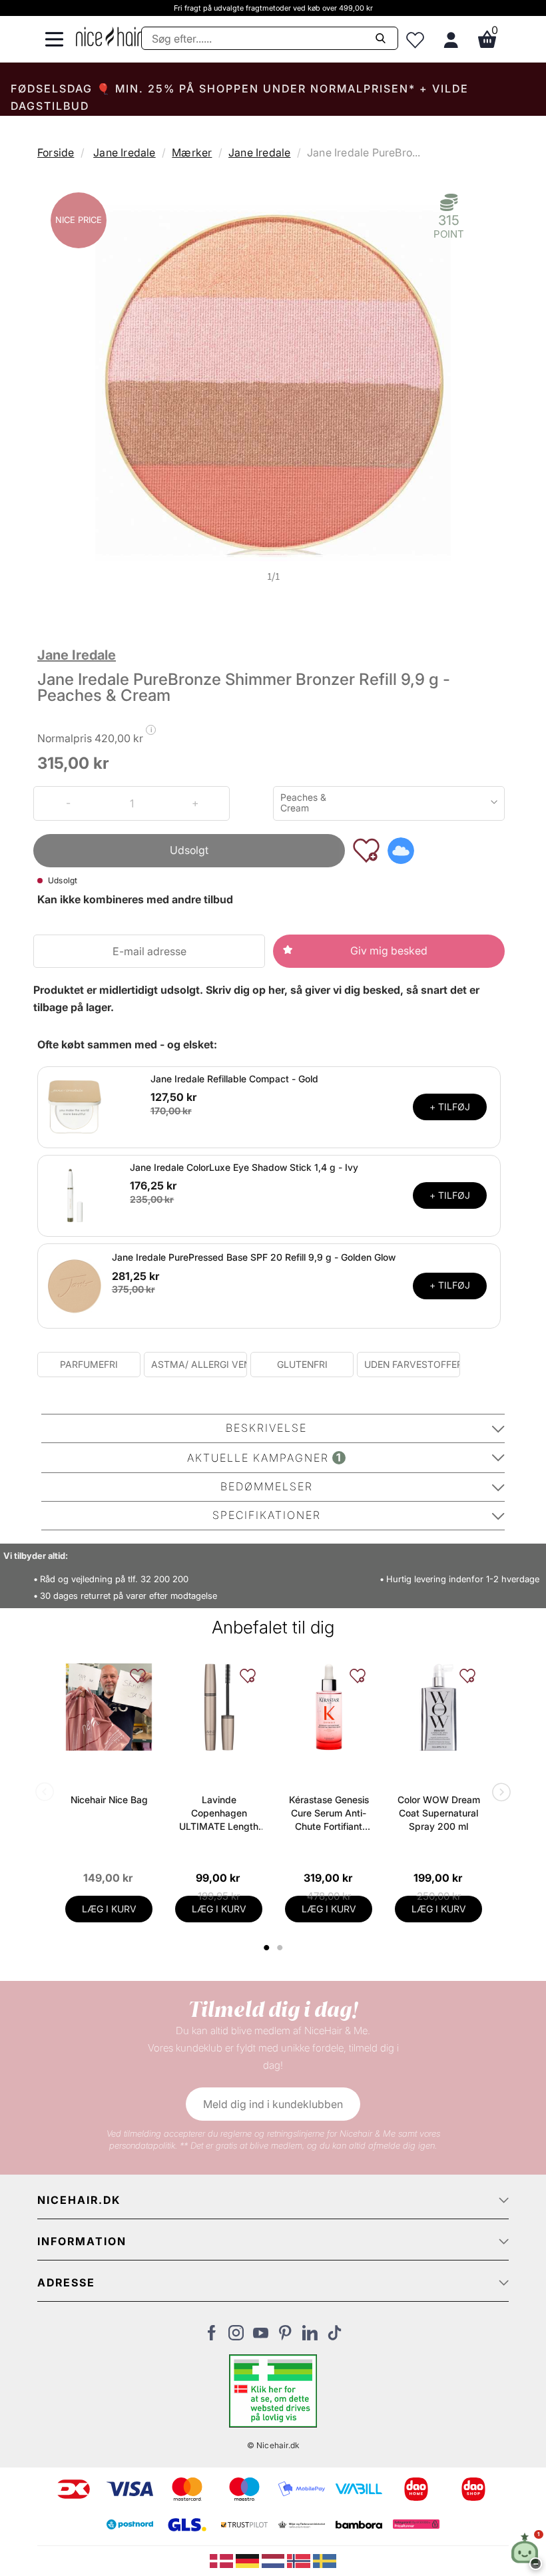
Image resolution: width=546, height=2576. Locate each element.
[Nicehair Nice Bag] (109, 1707)
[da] (223, 2560)
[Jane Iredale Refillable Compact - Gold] (75, 1106)
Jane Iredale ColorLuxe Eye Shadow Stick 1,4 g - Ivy (244, 1167)
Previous (47, 1793)
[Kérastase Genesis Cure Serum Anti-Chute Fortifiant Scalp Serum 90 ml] (329, 1707)
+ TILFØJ (450, 1107)
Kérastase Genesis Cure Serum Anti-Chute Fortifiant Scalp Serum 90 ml (329, 1814)
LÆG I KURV (109, 1909)
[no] (300, 2560)
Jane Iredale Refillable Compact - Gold (234, 1079)
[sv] (325, 2560)
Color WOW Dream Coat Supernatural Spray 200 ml (439, 1813)
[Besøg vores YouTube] (261, 2336)
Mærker (192, 152)
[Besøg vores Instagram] (236, 2336)
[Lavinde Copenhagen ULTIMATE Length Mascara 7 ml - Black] (219, 1707)
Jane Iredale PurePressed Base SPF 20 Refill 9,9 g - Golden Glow (254, 1257)
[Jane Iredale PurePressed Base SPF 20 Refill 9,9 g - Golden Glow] (75, 1285)
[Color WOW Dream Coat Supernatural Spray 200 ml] (438, 1707)
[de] (249, 2560)
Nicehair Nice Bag (109, 1800)
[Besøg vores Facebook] (211, 2336)
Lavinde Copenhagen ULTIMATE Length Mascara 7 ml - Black (219, 1814)
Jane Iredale (124, 152)
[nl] (275, 2560)
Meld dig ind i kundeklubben (273, 2104)
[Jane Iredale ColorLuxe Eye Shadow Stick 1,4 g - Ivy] (75, 1194)
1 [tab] (267, 1948)
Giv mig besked (389, 951)
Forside (56, 152)
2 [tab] (281, 1948)
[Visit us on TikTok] (335, 2336)
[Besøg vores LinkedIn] (310, 2336)
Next (499, 1793)
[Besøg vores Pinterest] (285, 2336)
